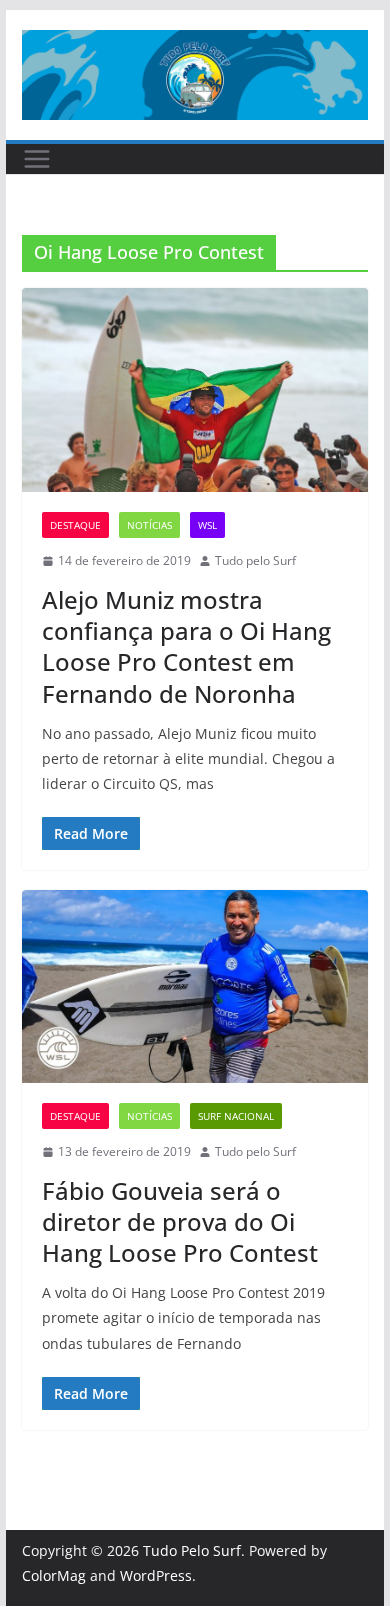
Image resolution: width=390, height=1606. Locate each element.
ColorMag (54, 1575)
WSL (207, 525)
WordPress (156, 1575)
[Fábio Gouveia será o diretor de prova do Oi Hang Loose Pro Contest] (195, 986)
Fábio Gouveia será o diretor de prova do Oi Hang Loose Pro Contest (180, 1221)
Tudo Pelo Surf (192, 1550)
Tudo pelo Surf (255, 560)
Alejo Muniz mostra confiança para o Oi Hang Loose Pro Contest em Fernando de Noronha (186, 646)
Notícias (149, 525)
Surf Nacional (236, 1116)
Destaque (75, 525)
